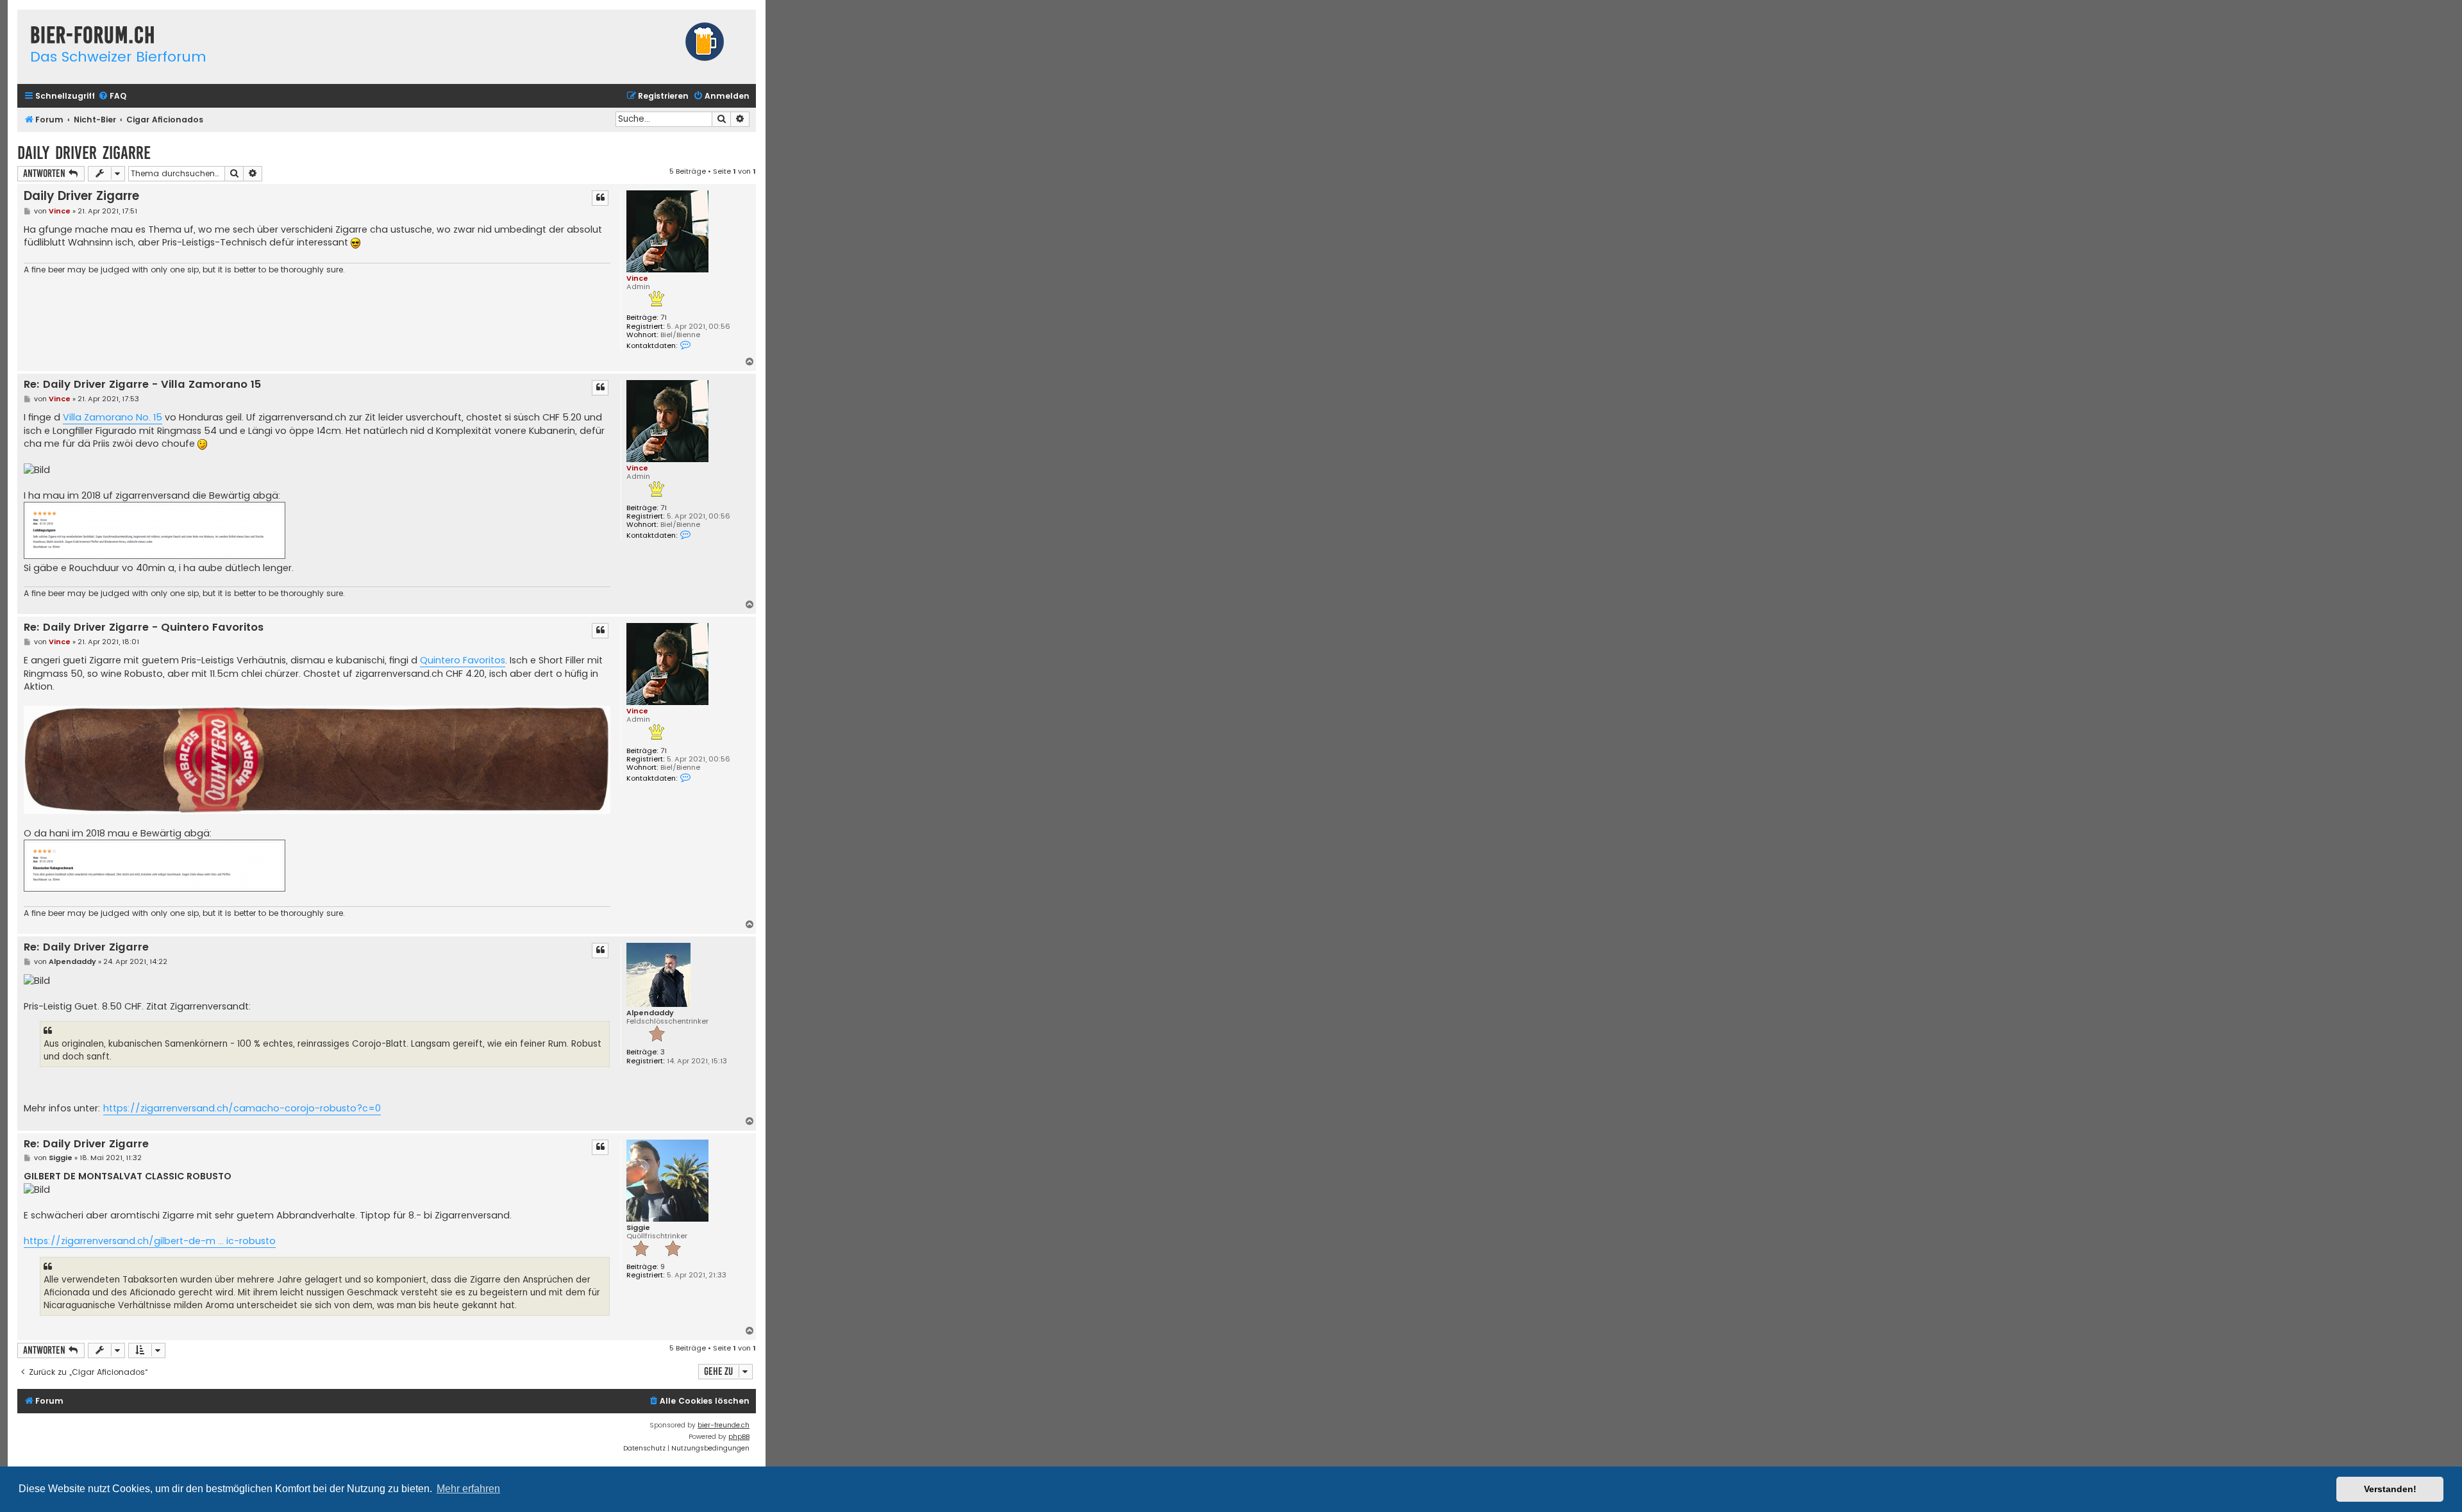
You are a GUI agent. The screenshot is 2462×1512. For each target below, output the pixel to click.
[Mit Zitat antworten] (600, 198)
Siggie (638, 1228)
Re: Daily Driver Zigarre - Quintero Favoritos (144, 628)
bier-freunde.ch (724, 1425)
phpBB (739, 1437)
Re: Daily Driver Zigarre (86, 948)
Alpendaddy (650, 1013)
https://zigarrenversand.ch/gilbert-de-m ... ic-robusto (150, 1241)
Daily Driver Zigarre (84, 153)
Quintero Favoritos (463, 660)
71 (664, 318)
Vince (637, 278)
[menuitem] (112, 96)
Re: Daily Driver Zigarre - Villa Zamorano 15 (142, 385)
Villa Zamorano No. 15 (113, 417)
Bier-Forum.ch (93, 35)
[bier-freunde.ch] (705, 43)
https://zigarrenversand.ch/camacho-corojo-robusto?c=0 (242, 1108)
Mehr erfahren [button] (468, 1489)
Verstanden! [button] (2390, 1489)
